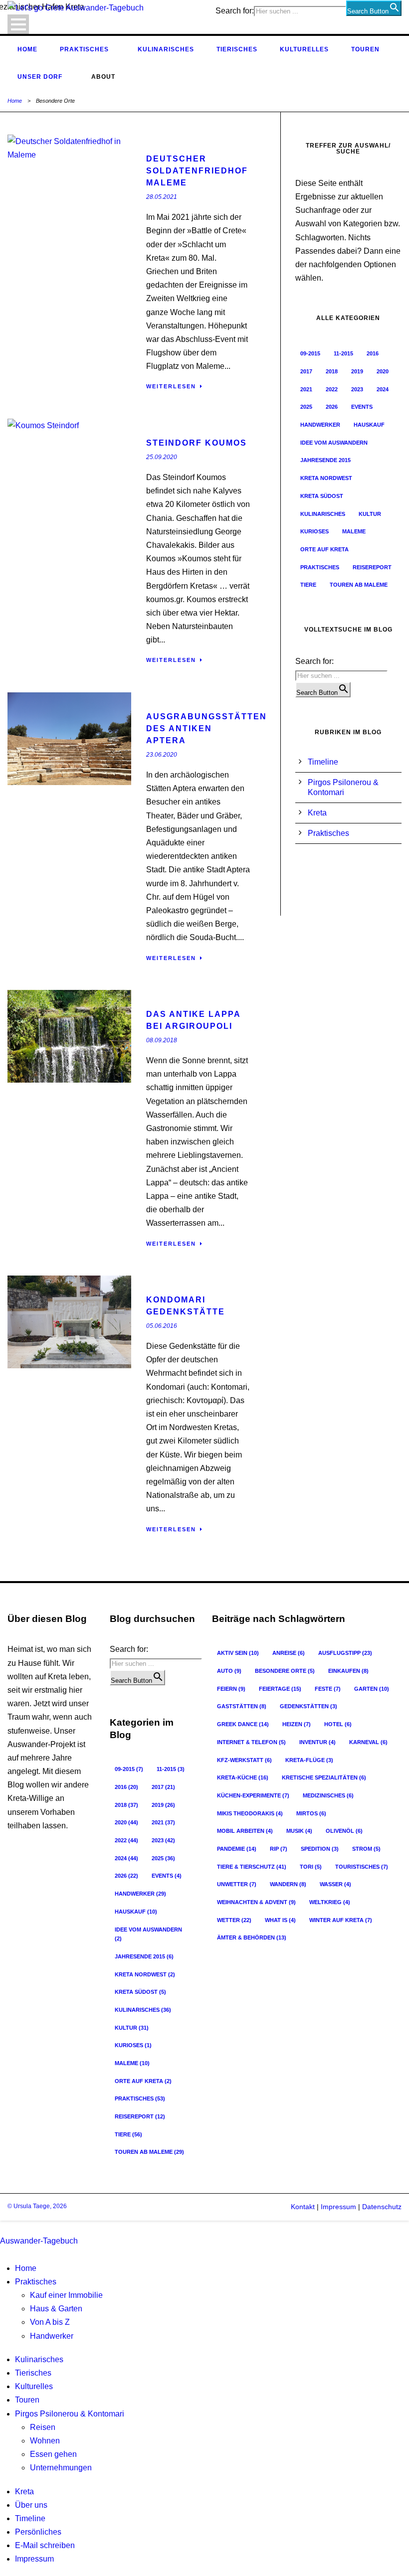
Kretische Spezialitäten (324, 1777)
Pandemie (237, 1849)
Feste (328, 1689)
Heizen (297, 1724)
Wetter (234, 1920)
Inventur (317, 1742)
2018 (332, 371)
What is (280, 1920)
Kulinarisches (166, 49)
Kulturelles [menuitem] (34, 2386)
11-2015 (343, 353)
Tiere (308, 585)
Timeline (323, 762)
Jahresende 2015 (325, 460)
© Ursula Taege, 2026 (37, 2206)
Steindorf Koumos (197, 443)
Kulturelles (304, 49)
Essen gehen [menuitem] (53, 2454)
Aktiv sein (238, 1653)
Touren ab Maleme (359, 585)
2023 (357, 389)
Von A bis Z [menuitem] (50, 2322)
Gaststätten (242, 1706)
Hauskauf (369, 425)
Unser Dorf (40, 77)
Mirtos (311, 1813)
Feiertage (280, 1689)
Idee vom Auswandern (334, 443)
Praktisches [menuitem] (36, 2282)
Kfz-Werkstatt (244, 1760)
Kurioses (314, 531)
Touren (365, 49)
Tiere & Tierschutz (252, 1867)
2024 (383, 389)
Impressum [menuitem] (34, 2559)
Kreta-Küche (243, 1777)
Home (27, 49)
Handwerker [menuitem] (52, 2336)
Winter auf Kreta (341, 1920)
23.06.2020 (162, 755)
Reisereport (372, 567)
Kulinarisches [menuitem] (39, 2359)
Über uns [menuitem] (31, 2505)
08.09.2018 (162, 1040)
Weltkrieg (330, 1902)
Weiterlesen (171, 386)
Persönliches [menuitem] (38, 2532)
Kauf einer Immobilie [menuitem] (66, 2295)
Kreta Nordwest (326, 478)
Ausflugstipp (345, 1653)
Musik (299, 1831)
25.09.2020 (162, 457)
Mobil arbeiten (245, 1831)
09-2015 (310, 353)
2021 (306, 389)
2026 (332, 407)
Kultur (370, 514)
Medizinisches (328, 1795)
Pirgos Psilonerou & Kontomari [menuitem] (70, 2414)
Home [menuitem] (26, 2268)
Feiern (231, 1689)
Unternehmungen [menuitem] (61, 2468)
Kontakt (303, 2207)
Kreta (317, 813)
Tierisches (237, 49)
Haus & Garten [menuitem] (56, 2309)
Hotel (338, 1724)
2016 (373, 353)
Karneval (368, 1742)
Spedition (320, 1849)
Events (362, 407)
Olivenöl (344, 1831)
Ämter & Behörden (252, 1937)
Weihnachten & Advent (256, 1902)
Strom (366, 1849)
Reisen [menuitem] (43, 2427)
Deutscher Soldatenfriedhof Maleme (197, 171)
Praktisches (84, 49)
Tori (311, 1867)
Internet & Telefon (251, 1742)
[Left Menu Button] (2, 2227)
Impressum (337, 2207)
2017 (306, 371)
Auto (229, 1671)
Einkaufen (348, 1671)
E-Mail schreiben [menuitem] (45, 2545)
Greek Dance (243, 1724)
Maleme (354, 531)
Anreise (289, 1653)
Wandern (288, 1884)
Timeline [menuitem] (30, 2518)
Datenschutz (382, 2207)
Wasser (335, 1884)
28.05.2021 (162, 197)
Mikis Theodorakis (250, 1813)
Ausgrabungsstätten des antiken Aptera (206, 728)
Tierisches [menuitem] (33, 2373)
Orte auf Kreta (324, 549)
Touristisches (362, 1867)
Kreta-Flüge (309, 1760)
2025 (306, 407)
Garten (372, 1689)
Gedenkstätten (308, 1706)
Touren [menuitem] (27, 2400)
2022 (332, 389)
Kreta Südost (322, 496)
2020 (383, 371)
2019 (357, 371)
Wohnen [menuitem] (45, 2441)
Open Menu (18, 24)
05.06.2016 (162, 1326)
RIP (279, 1849)
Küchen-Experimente (253, 1795)
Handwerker (320, 425)
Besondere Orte (285, 1671)
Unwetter (237, 1884)
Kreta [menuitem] (24, 2492)
